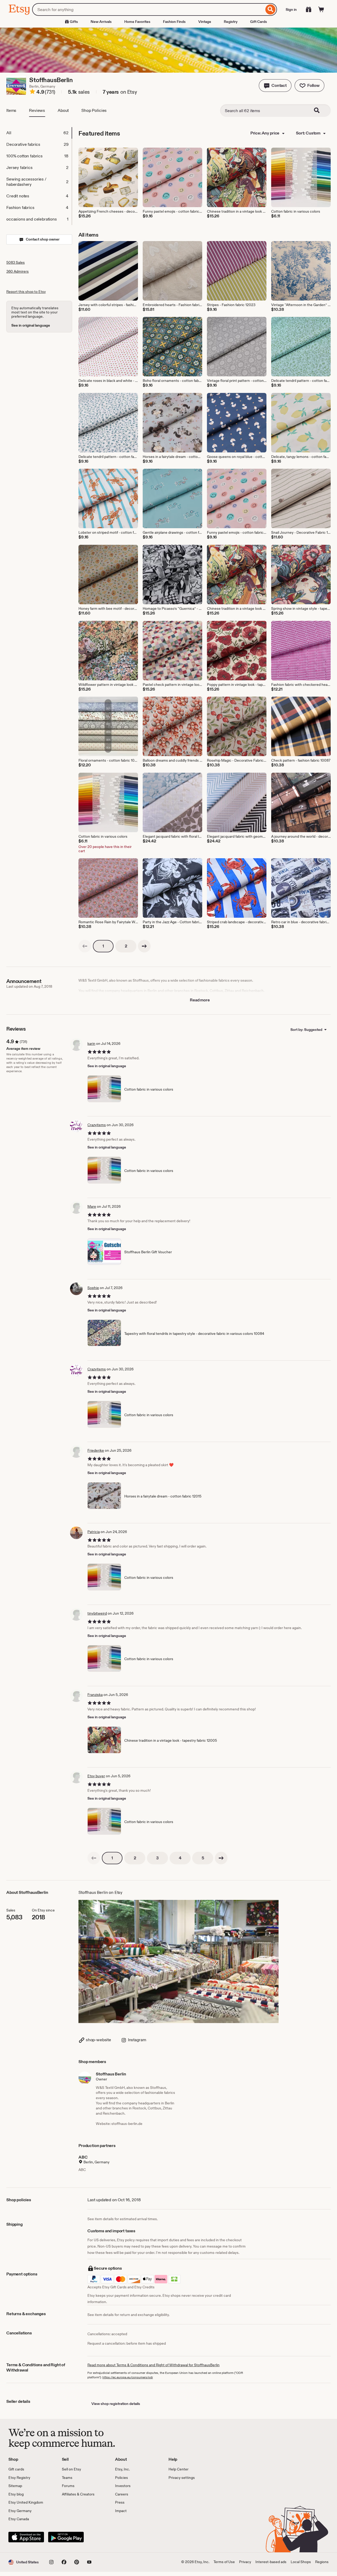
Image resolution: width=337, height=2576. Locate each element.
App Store (26, 2537)
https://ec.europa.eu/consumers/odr (128, 2377)
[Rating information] (32, 92)
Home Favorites (137, 22)
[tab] (39, 133)
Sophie (93, 1288)
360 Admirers (18, 271)
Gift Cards (259, 22)
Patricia (94, 1532)
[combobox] (148, 9)
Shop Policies (94, 110)
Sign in (291, 9)
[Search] (271, 9)
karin (91, 1044)
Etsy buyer (96, 1776)
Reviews (37, 110)
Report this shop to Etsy (26, 292)
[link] (85, 946)
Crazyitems (97, 1125)
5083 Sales (16, 262)
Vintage (205, 22)
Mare (92, 1206)
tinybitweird (97, 1613)
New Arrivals (101, 22)
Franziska (95, 1695)
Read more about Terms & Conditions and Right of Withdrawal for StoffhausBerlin (153, 2365)
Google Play (66, 2537)
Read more (200, 1000)
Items (11, 110)
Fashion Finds (174, 22)
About (63, 110)
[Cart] (321, 9)
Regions (322, 2562)
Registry (231, 22)
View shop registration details (116, 2404)
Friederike (96, 1450)
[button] (275, 86)
